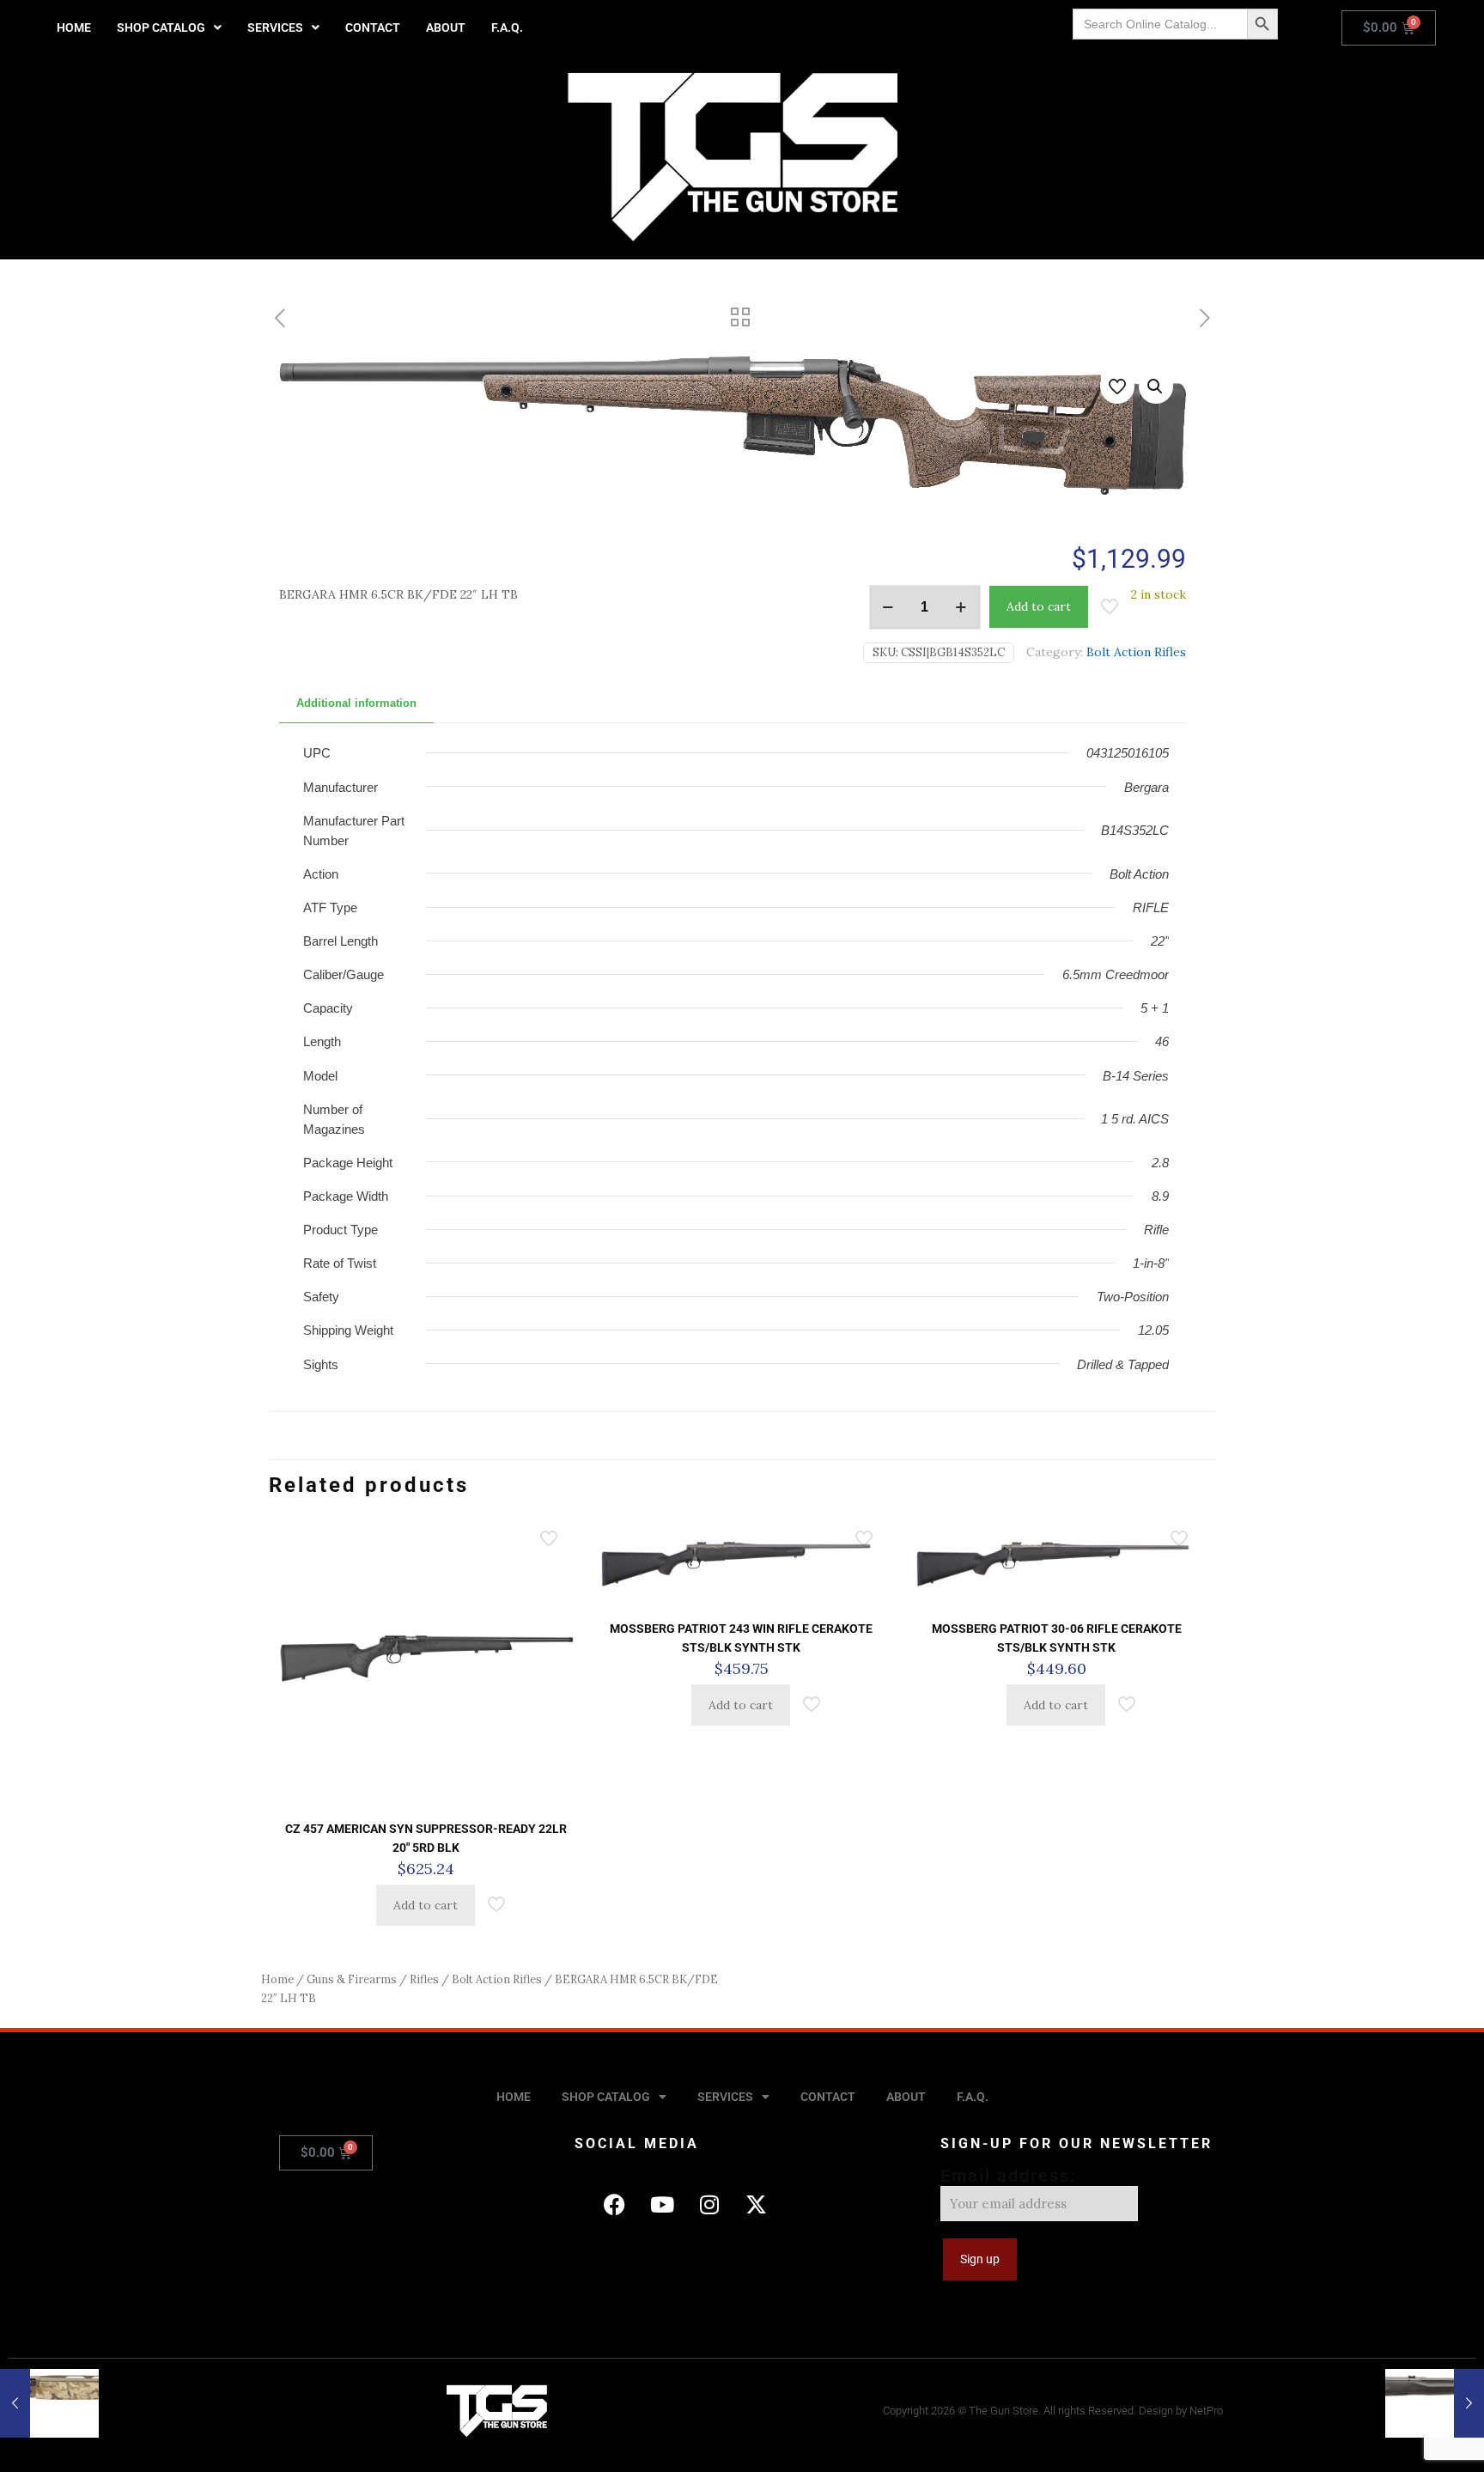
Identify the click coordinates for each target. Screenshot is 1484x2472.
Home (277, 1979)
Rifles (424, 1979)
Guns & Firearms (352, 1979)
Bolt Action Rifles (1136, 652)
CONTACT (373, 27)
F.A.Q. (507, 27)
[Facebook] (615, 2204)
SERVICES (275, 27)
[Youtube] (662, 2204)
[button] (169, 27)
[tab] (356, 704)
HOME (74, 27)
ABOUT (446, 27)
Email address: (1008, 2176)
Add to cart (1039, 606)
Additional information (356, 703)
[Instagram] (709, 2204)
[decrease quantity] (888, 607)
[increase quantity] (961, 607)
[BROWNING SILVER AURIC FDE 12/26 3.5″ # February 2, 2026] (49, 2403)
